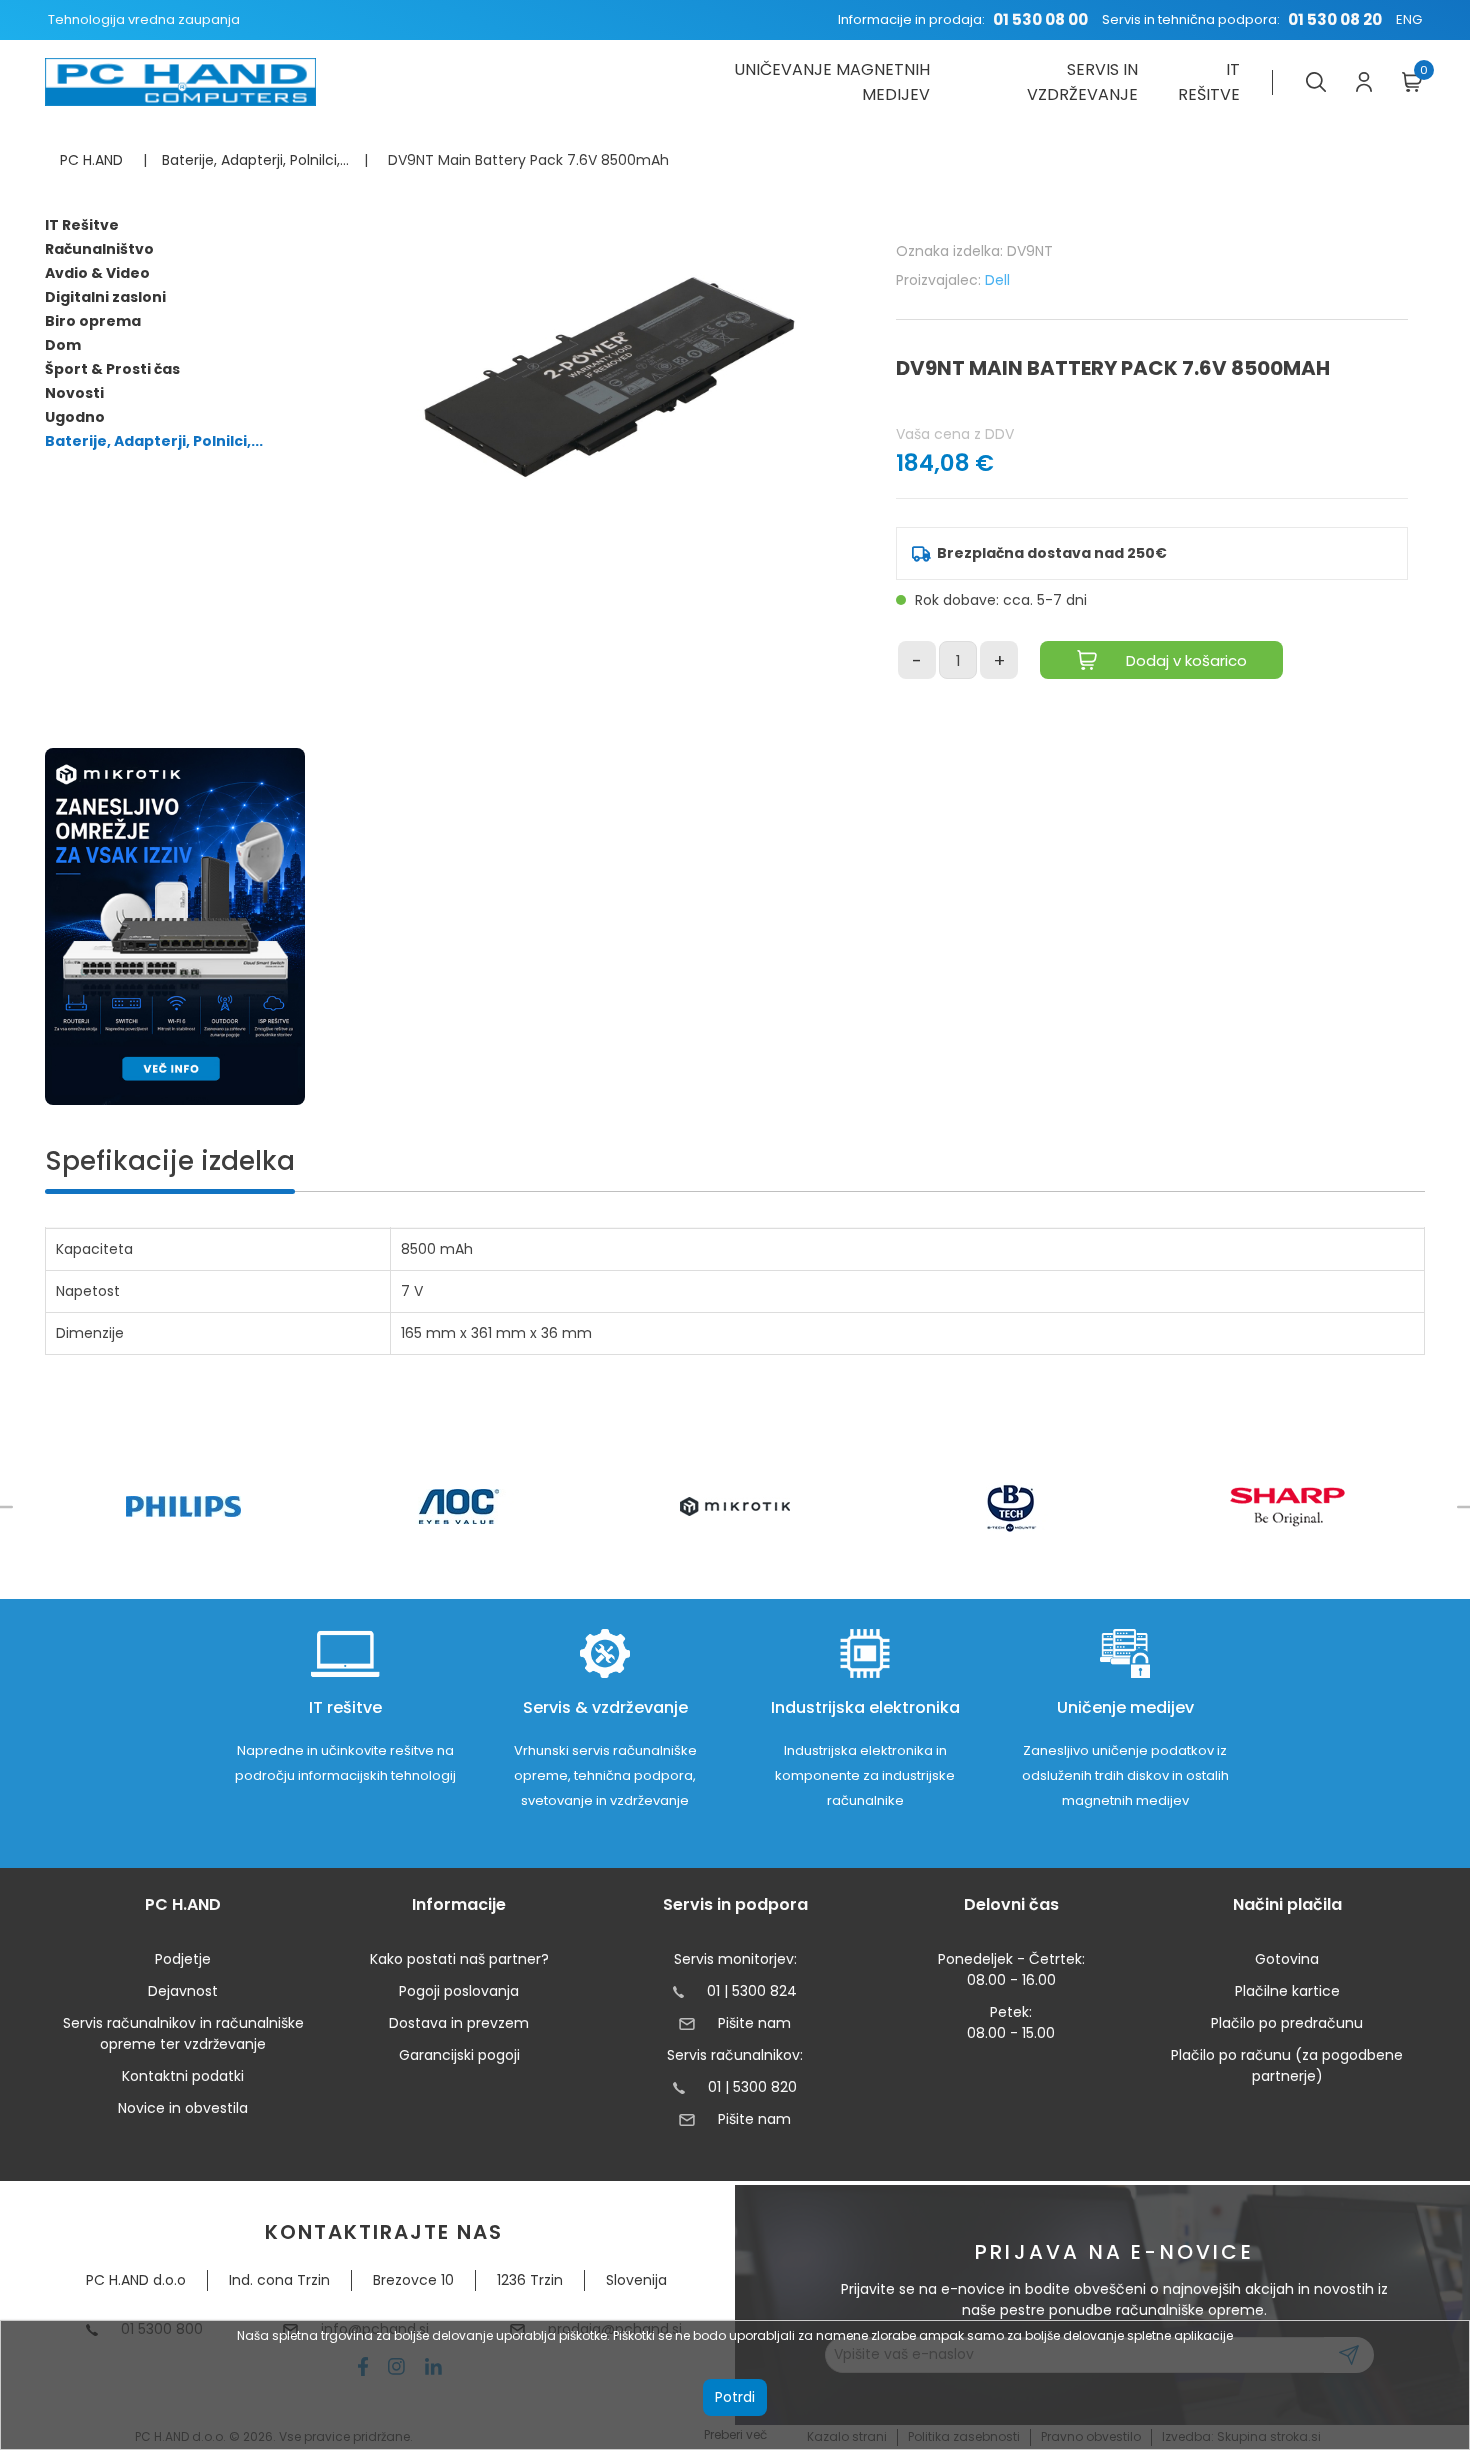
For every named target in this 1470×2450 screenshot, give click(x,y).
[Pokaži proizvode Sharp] (1287, 1507)
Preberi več (735, 2434)
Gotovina (1287, 1959)
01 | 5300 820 (752, 2087)
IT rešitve (1209, 82)
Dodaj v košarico (1186, 660)
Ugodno (75, 417)
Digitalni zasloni (105, 297)
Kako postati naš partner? (459, 1959)
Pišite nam (754, 2023)
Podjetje (183, 1959)
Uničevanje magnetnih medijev (831, 82)
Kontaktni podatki (183, 2076)
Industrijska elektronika (865, 1707)
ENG (1409, 19)
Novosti (74, 393)
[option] (183, 1506)
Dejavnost (183, 1991)
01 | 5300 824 (752, 1991)
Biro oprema (93, 321)
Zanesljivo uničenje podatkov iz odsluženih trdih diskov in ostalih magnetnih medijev (1125, 1775)
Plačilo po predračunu (1287, 2023)
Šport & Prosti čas (112, 369)
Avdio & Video (97, 273)
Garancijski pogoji (459, 2055)
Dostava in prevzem (459, 2023)
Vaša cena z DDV (955, 434)
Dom (63, 345)
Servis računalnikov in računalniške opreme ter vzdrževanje (183, 2033)
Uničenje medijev (1125, 1707)
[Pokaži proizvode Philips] (183, 1506)
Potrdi (735, 2397)
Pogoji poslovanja (459, 1991)
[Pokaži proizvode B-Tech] (1011, 1507)
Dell (997, 280)
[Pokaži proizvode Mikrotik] (735, 1506)
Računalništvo (99, 249)
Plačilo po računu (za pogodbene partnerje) (1287, 2065)
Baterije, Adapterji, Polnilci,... (154, 441)
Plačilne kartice (1287, 1991)
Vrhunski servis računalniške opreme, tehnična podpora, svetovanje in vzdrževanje (605, 1775)
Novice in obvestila (183, 2108)
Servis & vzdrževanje (605, 1707)
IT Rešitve (82, 225)
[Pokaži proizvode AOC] (459, 1506)
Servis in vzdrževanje (1082, 82)
